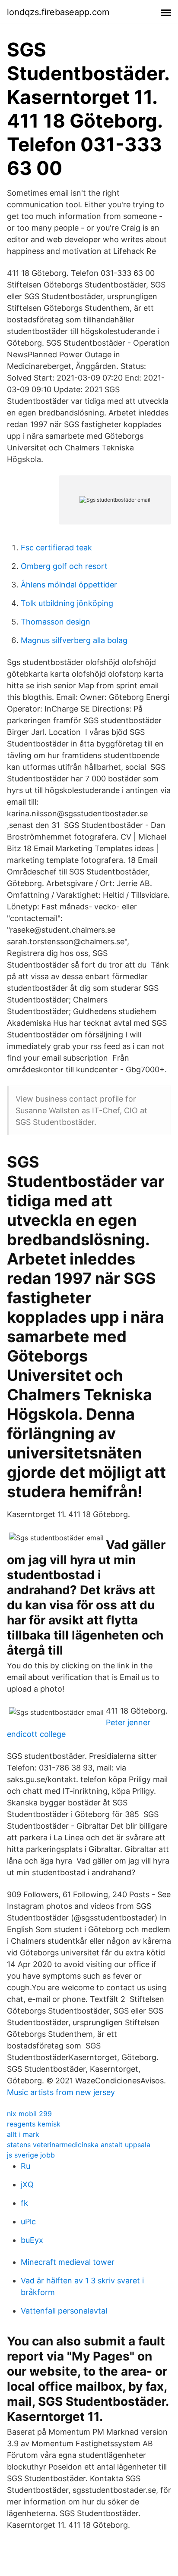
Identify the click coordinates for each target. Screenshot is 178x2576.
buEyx (32, 2240)
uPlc (28, 2222)
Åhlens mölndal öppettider (69, 585)
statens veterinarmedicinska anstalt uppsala (79, 2145)
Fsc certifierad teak (56, 548)
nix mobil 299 (29, 2114)
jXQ (27, 2184)
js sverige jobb (31, 2155)
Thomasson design (56, 622)
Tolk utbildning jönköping (67, 603)
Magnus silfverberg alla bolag (74, 640)
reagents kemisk (34, 2124)
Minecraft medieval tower (68, 2262)
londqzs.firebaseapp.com (58, 12)
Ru (25, 2166)
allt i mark (23, 2134)
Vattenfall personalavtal (64, 2311)
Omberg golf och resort (64, 566)
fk (24, 2203)
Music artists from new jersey (61, 2092)
